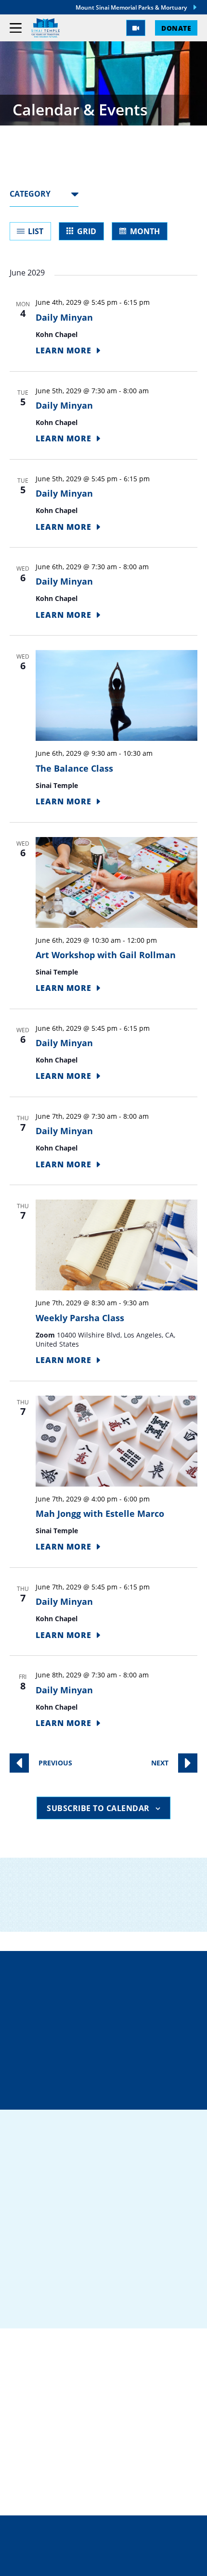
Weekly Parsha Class (80, 1318)
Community (36, 2410)
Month (145, 231)
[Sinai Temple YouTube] (124, 2304)
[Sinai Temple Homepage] (45, 28)
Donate (176, 28)
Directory (109, 1989)
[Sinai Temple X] (74, 2304)
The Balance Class (74, 768)
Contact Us (111, 2057)
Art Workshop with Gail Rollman (106, 955)
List (36, 231)
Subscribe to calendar (98, 1808)
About (24, 2456)
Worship (29, 2440)
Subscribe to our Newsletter (107, 1920)
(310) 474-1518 (109, 2023)
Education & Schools (60, 2425)
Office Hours (110, 2091)
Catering (31, 2394)
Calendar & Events (53, 2471)
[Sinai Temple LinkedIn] (49, 2304)
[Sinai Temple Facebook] (24, 2304)
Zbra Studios (124, 2562)
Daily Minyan (64, 317)
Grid (87, 231)
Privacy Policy (104, 2542)
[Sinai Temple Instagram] (99, 2304)
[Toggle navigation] (16, 28)
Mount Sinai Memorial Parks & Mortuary (131, 7)
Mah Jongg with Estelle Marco (100, 1513)
